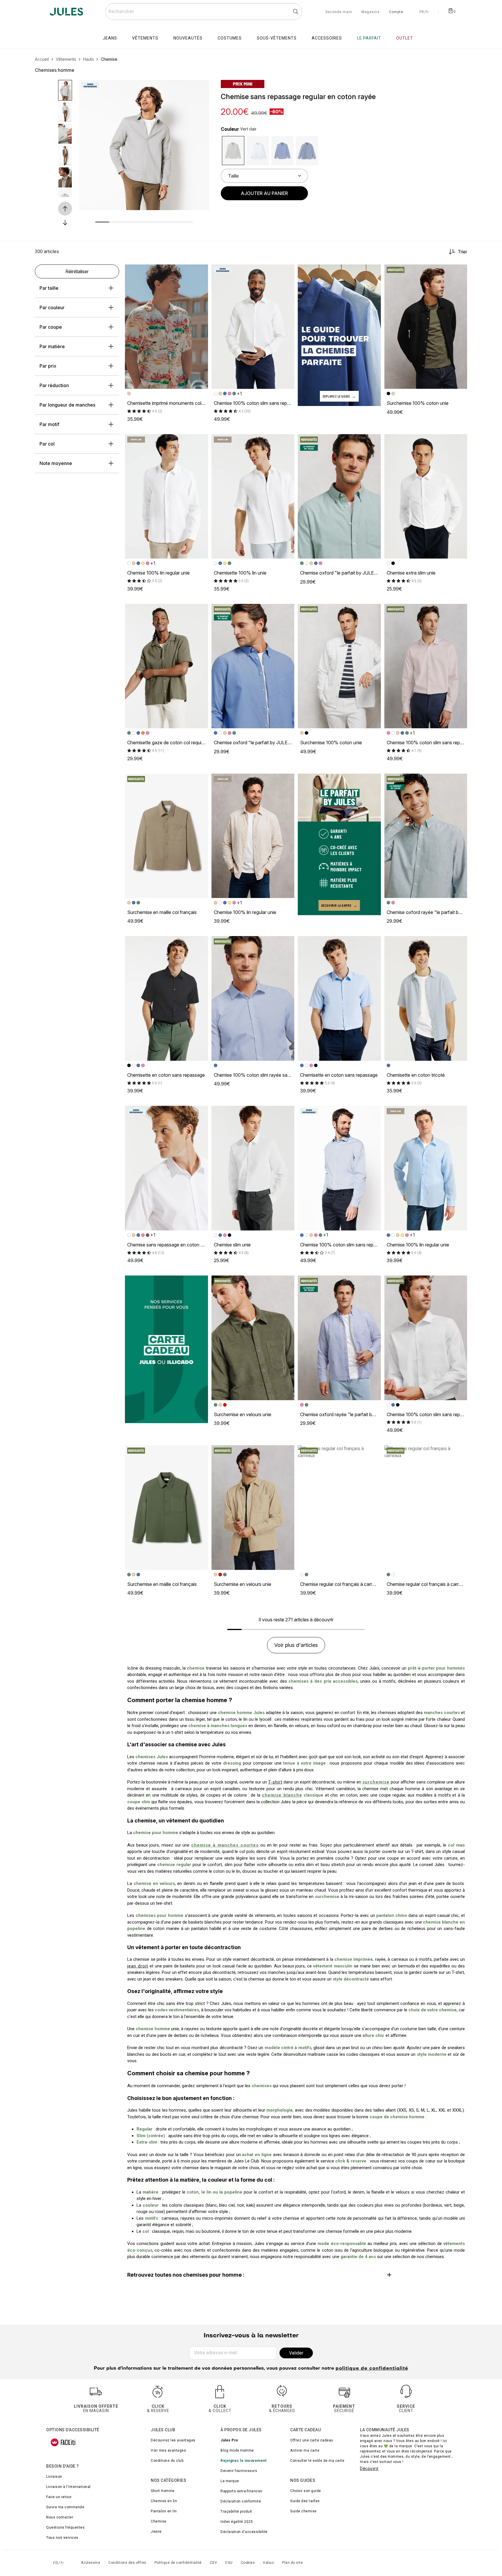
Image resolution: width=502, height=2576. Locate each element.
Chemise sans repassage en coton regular (171, 1245)
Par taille (49, 288)
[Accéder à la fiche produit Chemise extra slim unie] (426, 496)
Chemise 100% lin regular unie (158, 573)
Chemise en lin (164, 2501)
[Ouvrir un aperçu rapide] (200, 89)
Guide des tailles (305, 2501)
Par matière (52, 346)
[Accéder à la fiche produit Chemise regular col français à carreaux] (339, 1507)
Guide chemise (303, 2511)
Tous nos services (62, 2538)
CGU (229, 2563)
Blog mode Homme (237, 2450)
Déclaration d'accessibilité (244, 2532)
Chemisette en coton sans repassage (166, 1075)
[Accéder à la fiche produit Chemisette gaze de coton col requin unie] (166, 666)
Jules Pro (229, 2440)
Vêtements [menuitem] (145, 38)
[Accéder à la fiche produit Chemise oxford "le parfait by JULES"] (339, 496)
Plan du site (292, 2563)
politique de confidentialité (372, 2369)
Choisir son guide (306, 2491)
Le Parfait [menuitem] (369, 38)
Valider (296, 2353)
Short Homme (163, 2491)
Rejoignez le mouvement (243, 2461)
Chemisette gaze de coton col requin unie (171, 743)
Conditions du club (167, 2461)
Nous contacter (60, 2517)
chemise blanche (282, 1795)
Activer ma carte (305, 2450)
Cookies (248, 2563)
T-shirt (275, 1782)
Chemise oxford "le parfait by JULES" (340, 573)
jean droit (138, 1966)
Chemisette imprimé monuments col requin (171, 403)
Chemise (159, 2521)
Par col (47, 444)
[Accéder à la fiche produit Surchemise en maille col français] (166, 836)
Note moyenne (56, 463)
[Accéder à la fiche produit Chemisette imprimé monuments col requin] (166, 327)
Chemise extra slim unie (411, 573)
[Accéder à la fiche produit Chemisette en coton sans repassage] (166, 998)
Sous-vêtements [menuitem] (277, 38)
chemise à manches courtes (225, 1845)
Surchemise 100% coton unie (418, 403)
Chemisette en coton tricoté (416, 1075)
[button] (200, 89)
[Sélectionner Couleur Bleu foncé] (307, 151)
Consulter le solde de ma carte (317, 2461)
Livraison (54, 2477)
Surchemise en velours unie (243, 1414)
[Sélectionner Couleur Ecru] (258, 151)
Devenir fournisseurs (239, 2471)
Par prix (48, 366)
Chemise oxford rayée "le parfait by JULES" (433, 912)
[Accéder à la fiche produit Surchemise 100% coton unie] (426, 327)
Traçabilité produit (236, 2511)
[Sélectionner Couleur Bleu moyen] (283, 151)
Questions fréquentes (65, 2527)
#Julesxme (91, 2563)
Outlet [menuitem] (405, 38)
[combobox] (204, 12)
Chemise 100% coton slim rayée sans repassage (265, 1075)
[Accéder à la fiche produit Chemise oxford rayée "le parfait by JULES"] (426, 836)
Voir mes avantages (168, 2450)
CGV (214, 2563)
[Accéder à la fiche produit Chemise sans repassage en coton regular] (166, 1168)
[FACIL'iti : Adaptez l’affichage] (63, 2442)
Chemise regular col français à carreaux (341, 1584)
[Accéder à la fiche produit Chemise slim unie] (253, 1168)
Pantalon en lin (164, 2511)
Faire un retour (59, 2497)
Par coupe (51, 327)
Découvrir (369, 2468)
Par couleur (52, 307)
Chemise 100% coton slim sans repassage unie (263, 403)
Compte (396, 12)
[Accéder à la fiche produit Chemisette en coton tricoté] (426, 998)
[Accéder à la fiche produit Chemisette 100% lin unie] (253, 496)
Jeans (156, 2532)
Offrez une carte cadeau (312, 2440)
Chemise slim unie (232, 1245)
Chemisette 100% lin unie (240, 573)
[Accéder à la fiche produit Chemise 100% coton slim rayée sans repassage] (253, 998)
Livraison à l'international (68, 2487)
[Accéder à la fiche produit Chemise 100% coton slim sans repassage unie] (253, 327)
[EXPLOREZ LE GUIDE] (339, 335)
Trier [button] (462, 252)
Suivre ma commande (65, 2507)
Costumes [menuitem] (230, 38)
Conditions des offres (127, 2563)
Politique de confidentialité (178, 2563)
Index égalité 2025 (237, 2522)
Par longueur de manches (67, 405)
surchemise (376, 1782)
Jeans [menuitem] (110, 38)
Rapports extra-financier (241, 2491)
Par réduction (54, 385)
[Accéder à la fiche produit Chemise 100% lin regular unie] (166, 496)
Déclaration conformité (241, 2501)
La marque (230, 2481)
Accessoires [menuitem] (327, 38)
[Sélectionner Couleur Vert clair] (233, 151)
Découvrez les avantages (173, 2440)
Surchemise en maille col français (162, 912)
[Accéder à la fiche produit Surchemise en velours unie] (253, 1338)
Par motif (49, 424)
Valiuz (268, 2563)
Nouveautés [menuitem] (188, 38)
